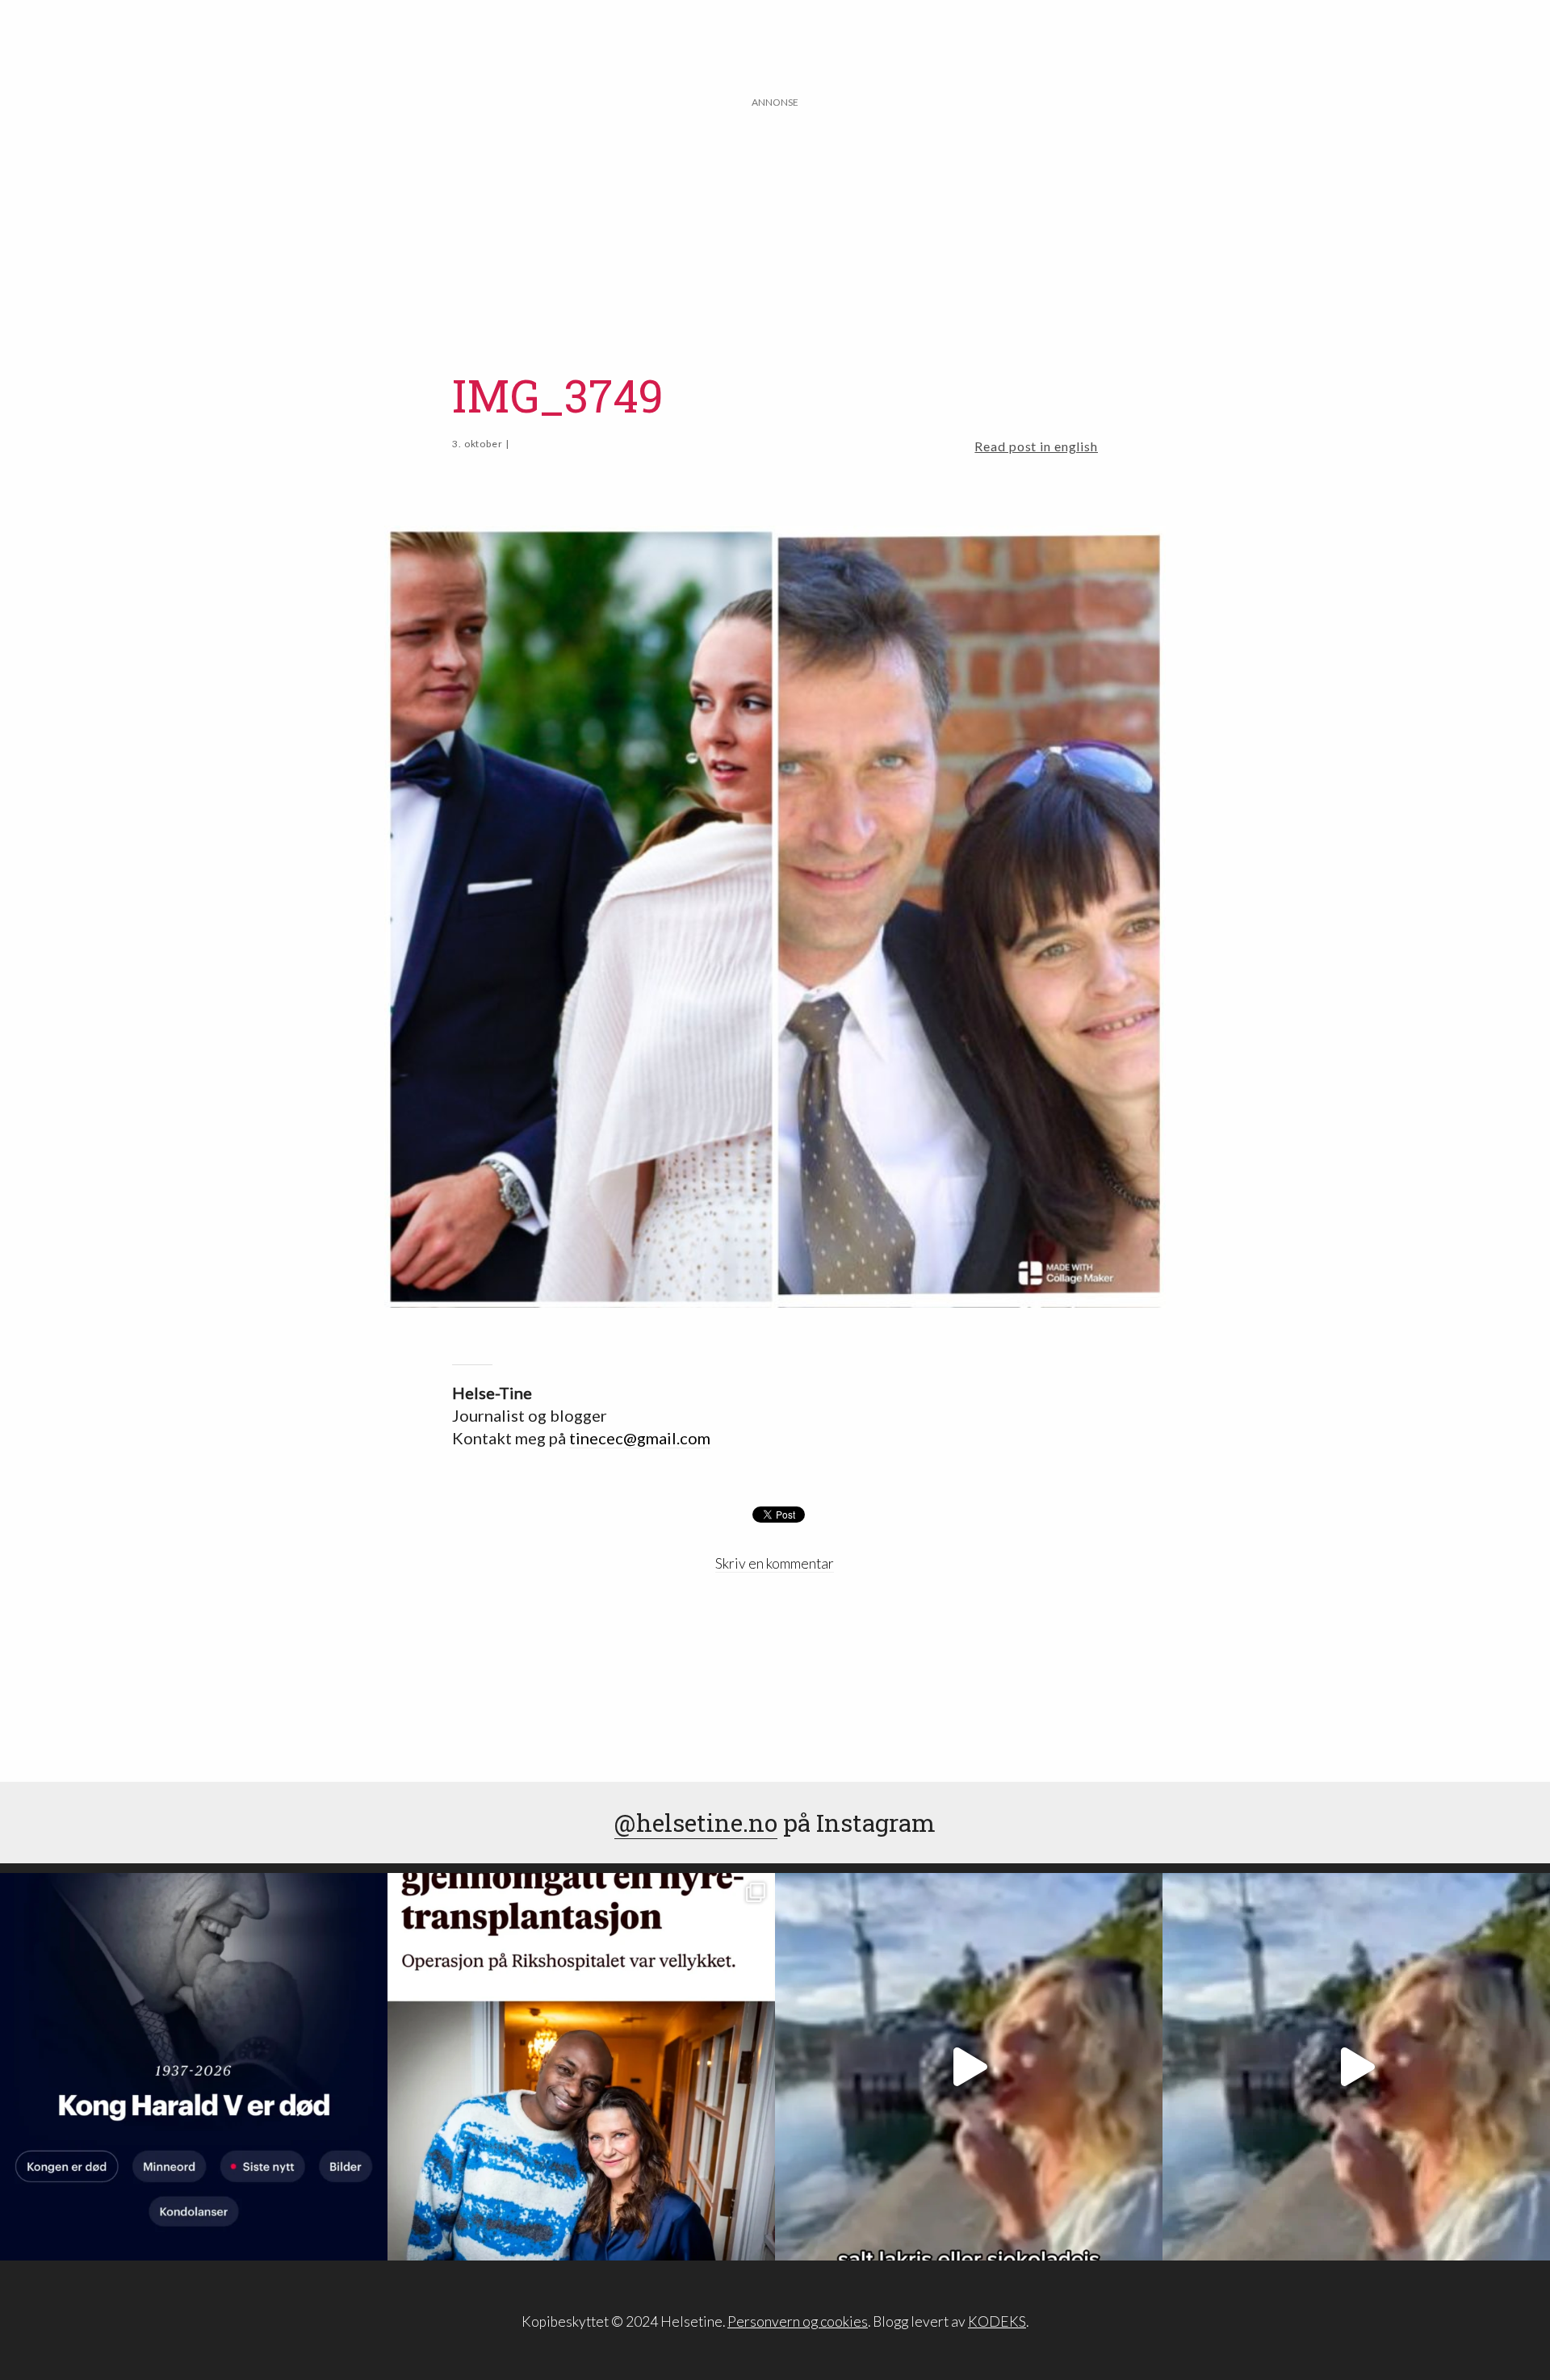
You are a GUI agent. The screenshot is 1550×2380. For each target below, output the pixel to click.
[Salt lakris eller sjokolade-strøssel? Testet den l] (969, 2067)
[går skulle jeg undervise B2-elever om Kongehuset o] (194, 2067)
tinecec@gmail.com (640, 1438)
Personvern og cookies (798, 2321)
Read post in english (1036, 446)
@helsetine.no (696, 1823)
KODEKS (997, 2321)
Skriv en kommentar (775, 1563)
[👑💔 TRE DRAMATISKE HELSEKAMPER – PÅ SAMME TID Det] (581, 2067)
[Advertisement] (775, 224)
